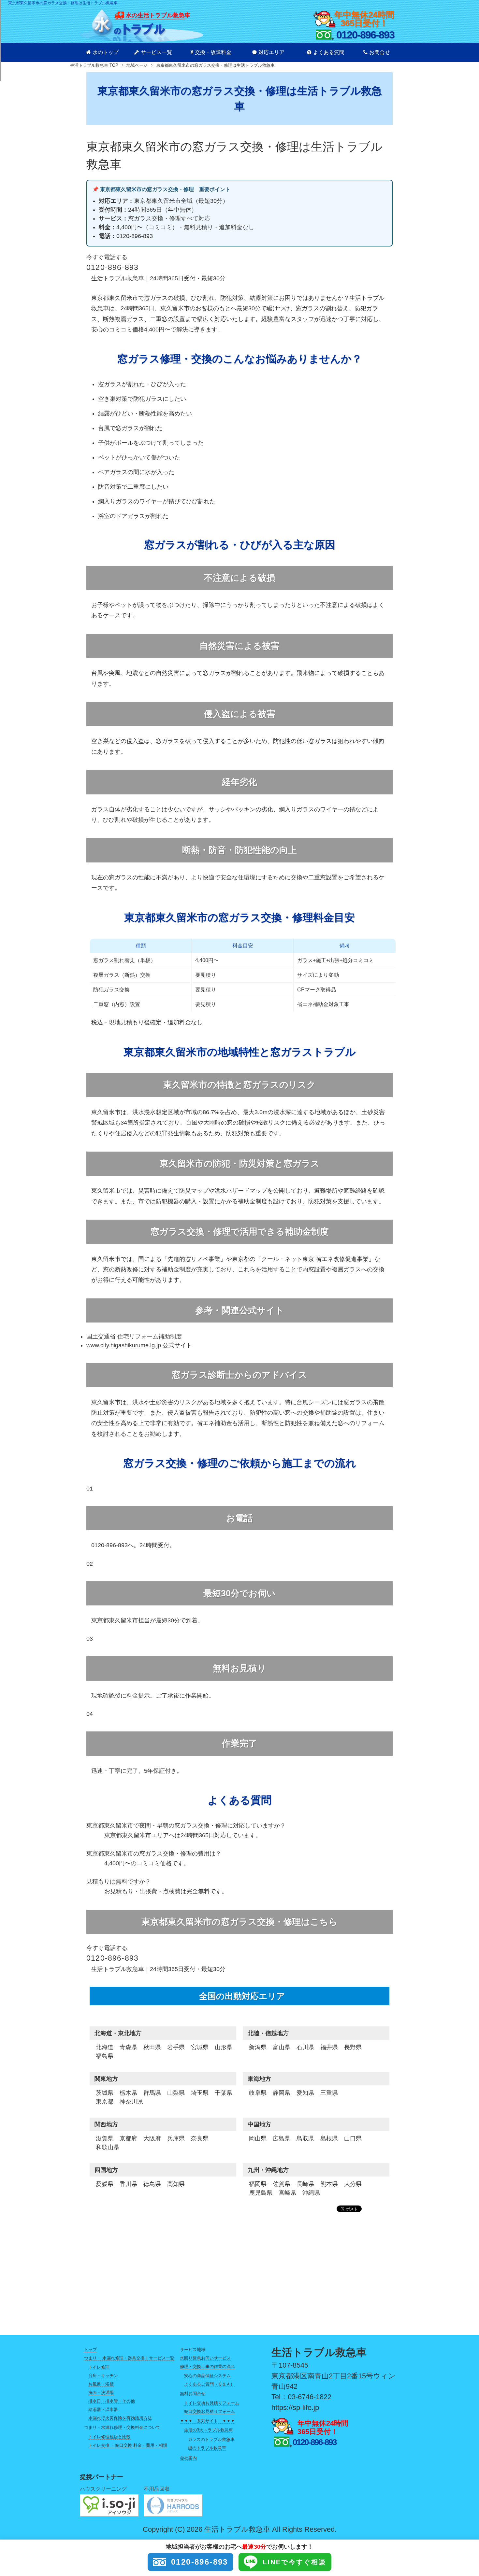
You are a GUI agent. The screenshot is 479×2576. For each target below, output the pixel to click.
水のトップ (106, 52)
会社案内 (188, 2458)
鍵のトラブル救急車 (207, 2448)
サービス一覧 (156, 52)
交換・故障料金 (213, 52)
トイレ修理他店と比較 (109, 2437)
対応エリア (271, 52)
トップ (90, 2350)
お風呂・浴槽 (101, 2384)
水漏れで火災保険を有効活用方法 (120, 2418)
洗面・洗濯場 (101, 2393)
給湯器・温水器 (103, 2409)
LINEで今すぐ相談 (294, 2562)
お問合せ (380, 52)
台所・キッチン (103, 2376)
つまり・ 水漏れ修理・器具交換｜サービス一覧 (129, 2358)
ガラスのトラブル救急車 (211, 2439)
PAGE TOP (463, 2493)
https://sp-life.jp (295, 2408)
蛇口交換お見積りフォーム (210, 2411)
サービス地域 (193, 2350)
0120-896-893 (200, 2562)
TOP (94, 65)
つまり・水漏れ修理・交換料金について (122, 2427)
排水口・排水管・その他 (112, 2401)
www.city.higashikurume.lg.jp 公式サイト (139, 1345)
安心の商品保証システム (207, 2376)
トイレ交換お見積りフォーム (212, 2403)
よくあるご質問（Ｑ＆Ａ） (209, 2384)
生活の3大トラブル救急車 (209, 2430)
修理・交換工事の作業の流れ (207, 2366)
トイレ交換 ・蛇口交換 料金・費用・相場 (128, 2445)
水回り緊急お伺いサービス (205, 2358)
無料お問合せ (193, 2394)
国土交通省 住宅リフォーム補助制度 (134, 1337)
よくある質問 (329, 52)
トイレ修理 (99, 2367)
